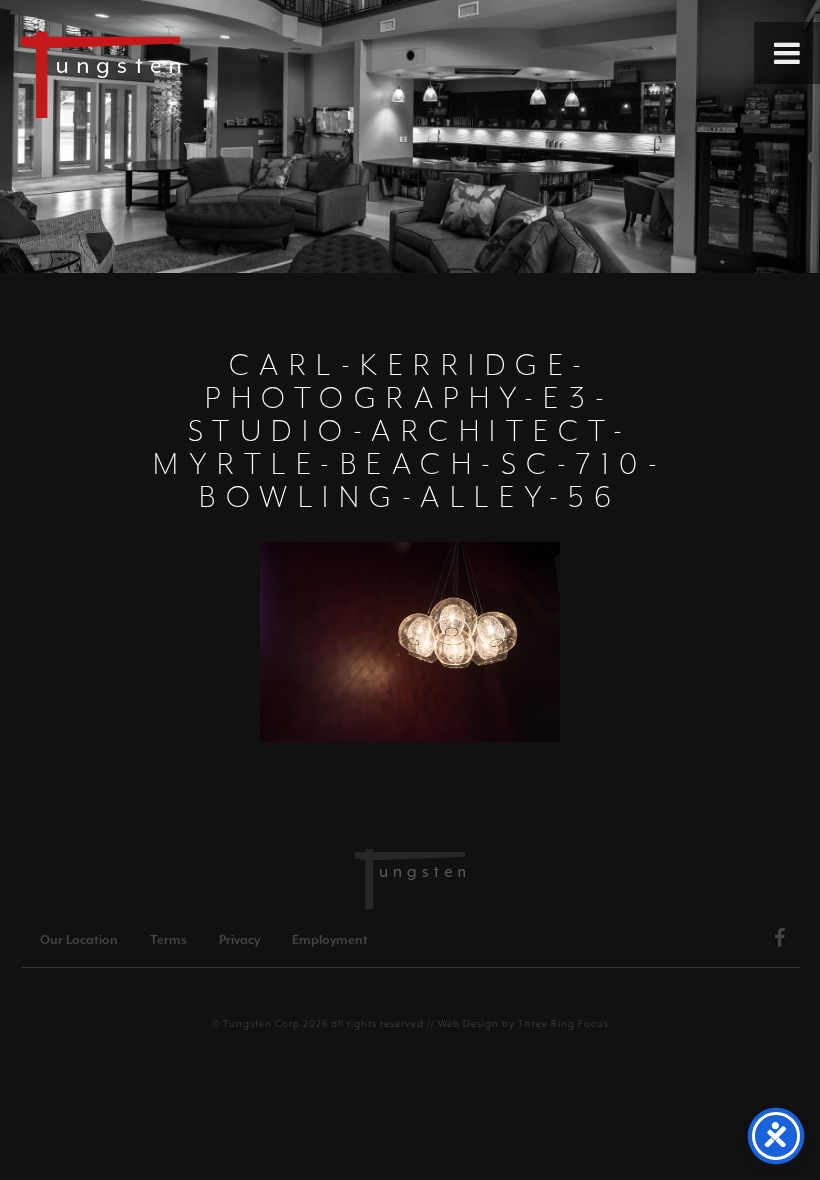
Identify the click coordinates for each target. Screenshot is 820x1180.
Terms (168, 940)
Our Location (79, 940)
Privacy (239, 940)
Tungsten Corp (261, 1023)
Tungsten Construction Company (170, 74)
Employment (330, 940)
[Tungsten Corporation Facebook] (780, 941)
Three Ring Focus (563, 1023)
